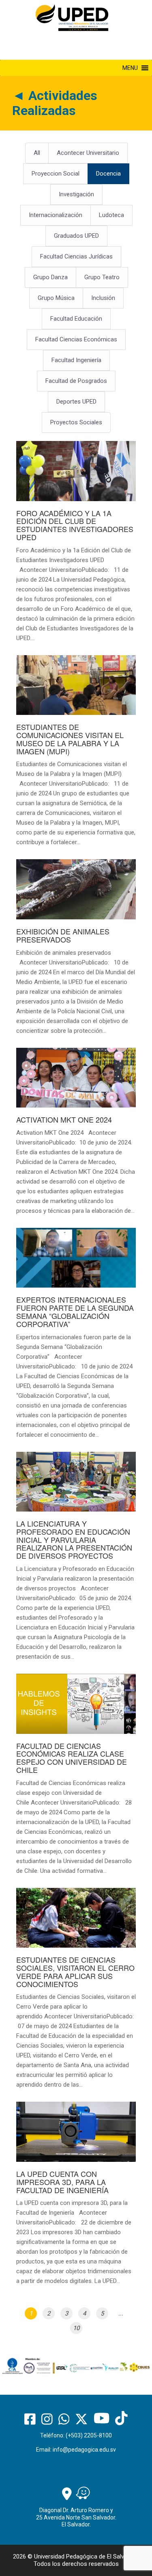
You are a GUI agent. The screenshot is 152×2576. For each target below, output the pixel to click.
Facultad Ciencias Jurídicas (76, 256)
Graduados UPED (76, 236)
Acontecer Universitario (88, 153)
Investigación (76, 194)
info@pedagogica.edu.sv (84, 2450)
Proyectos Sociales (76, 422)
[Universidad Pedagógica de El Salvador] (72, 17)
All (37, 153)
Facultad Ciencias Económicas (76, 339)
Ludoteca (111, 215)
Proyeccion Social (56, 174)
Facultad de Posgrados (76, 381)
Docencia (108, 174)
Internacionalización (56, 215)
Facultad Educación (76, 319)
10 (76, 2328)
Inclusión (103, 298)
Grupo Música (56, 298)
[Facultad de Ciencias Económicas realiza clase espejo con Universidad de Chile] (76, 1779)
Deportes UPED (76, 402)
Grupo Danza (50, 277)
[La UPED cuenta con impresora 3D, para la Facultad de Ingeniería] (76, 2198)
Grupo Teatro (102, 277)
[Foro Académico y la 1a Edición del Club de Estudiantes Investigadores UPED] (76, 546)
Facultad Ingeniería (76, 360)
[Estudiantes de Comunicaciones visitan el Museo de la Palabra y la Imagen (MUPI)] (76, 755)
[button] (130, 68)
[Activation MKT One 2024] (76, 1136)
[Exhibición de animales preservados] (76, 951)
